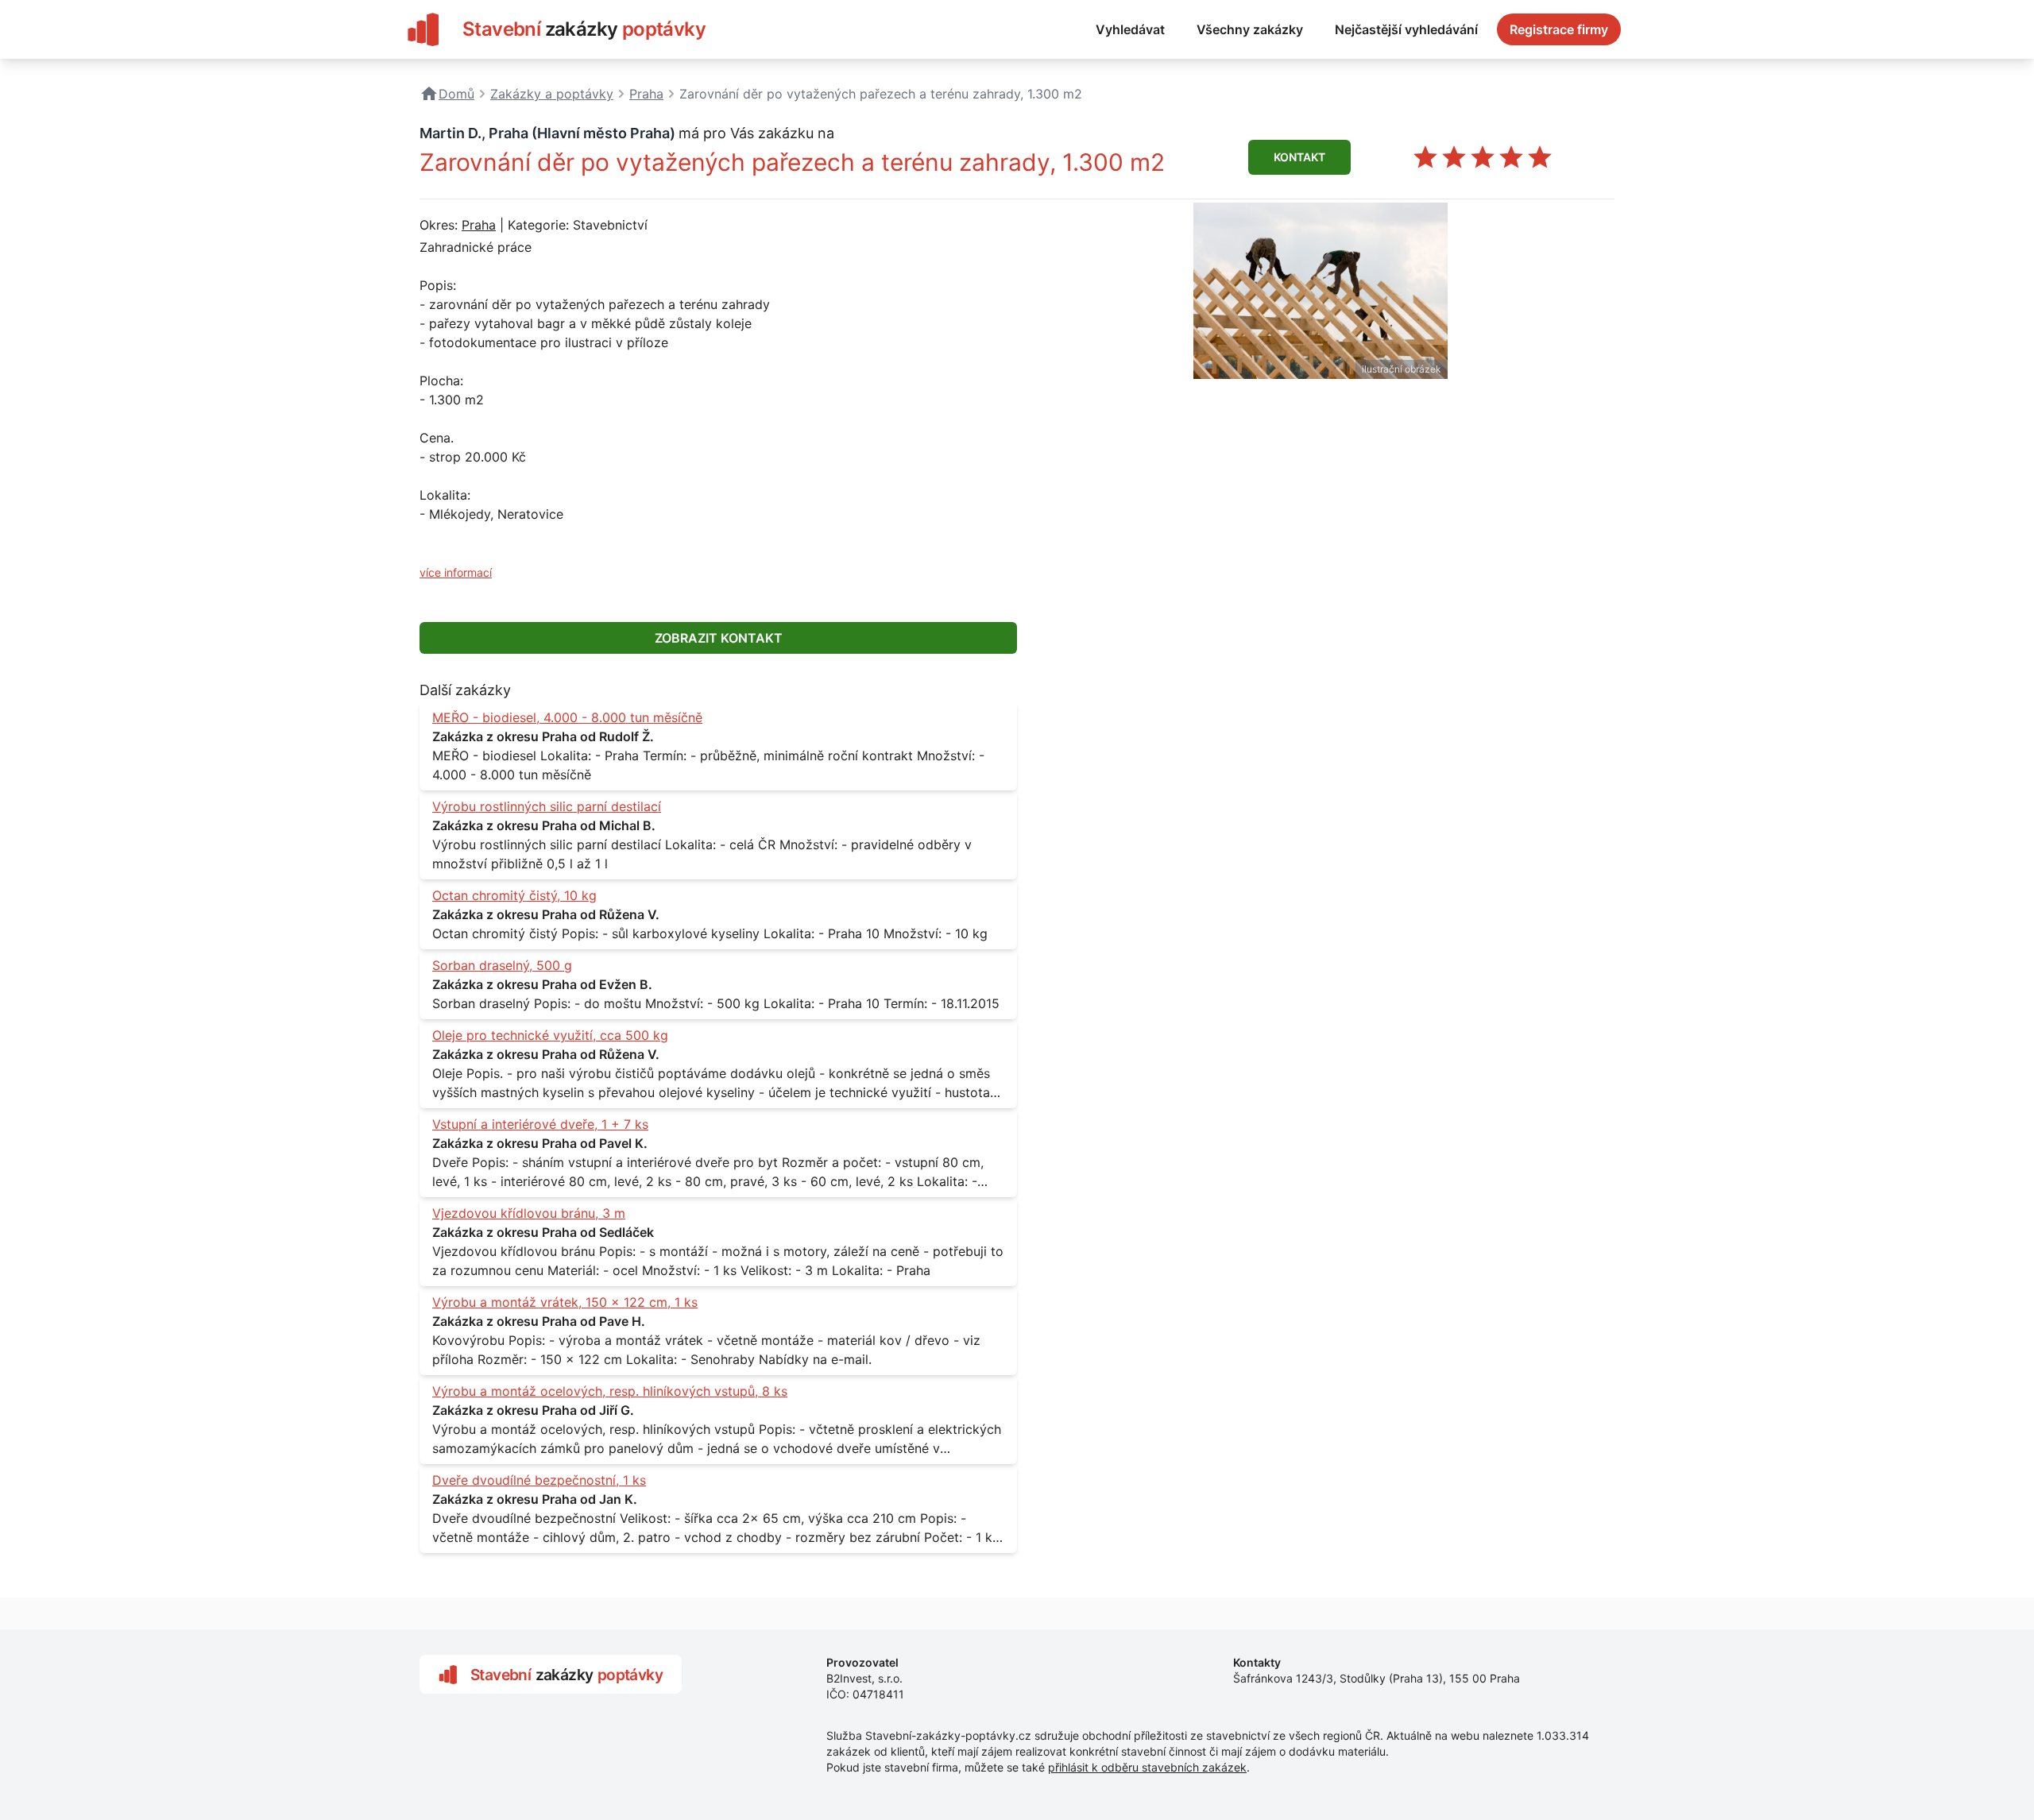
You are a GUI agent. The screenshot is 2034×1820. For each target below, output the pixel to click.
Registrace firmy (1559, 29)
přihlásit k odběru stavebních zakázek (1147, 1767)
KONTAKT (1299, 157)
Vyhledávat (1130, 29)
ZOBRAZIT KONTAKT (719, 638)
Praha (479, 225)
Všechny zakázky (1250, 29)
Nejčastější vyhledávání (1406, 29)
